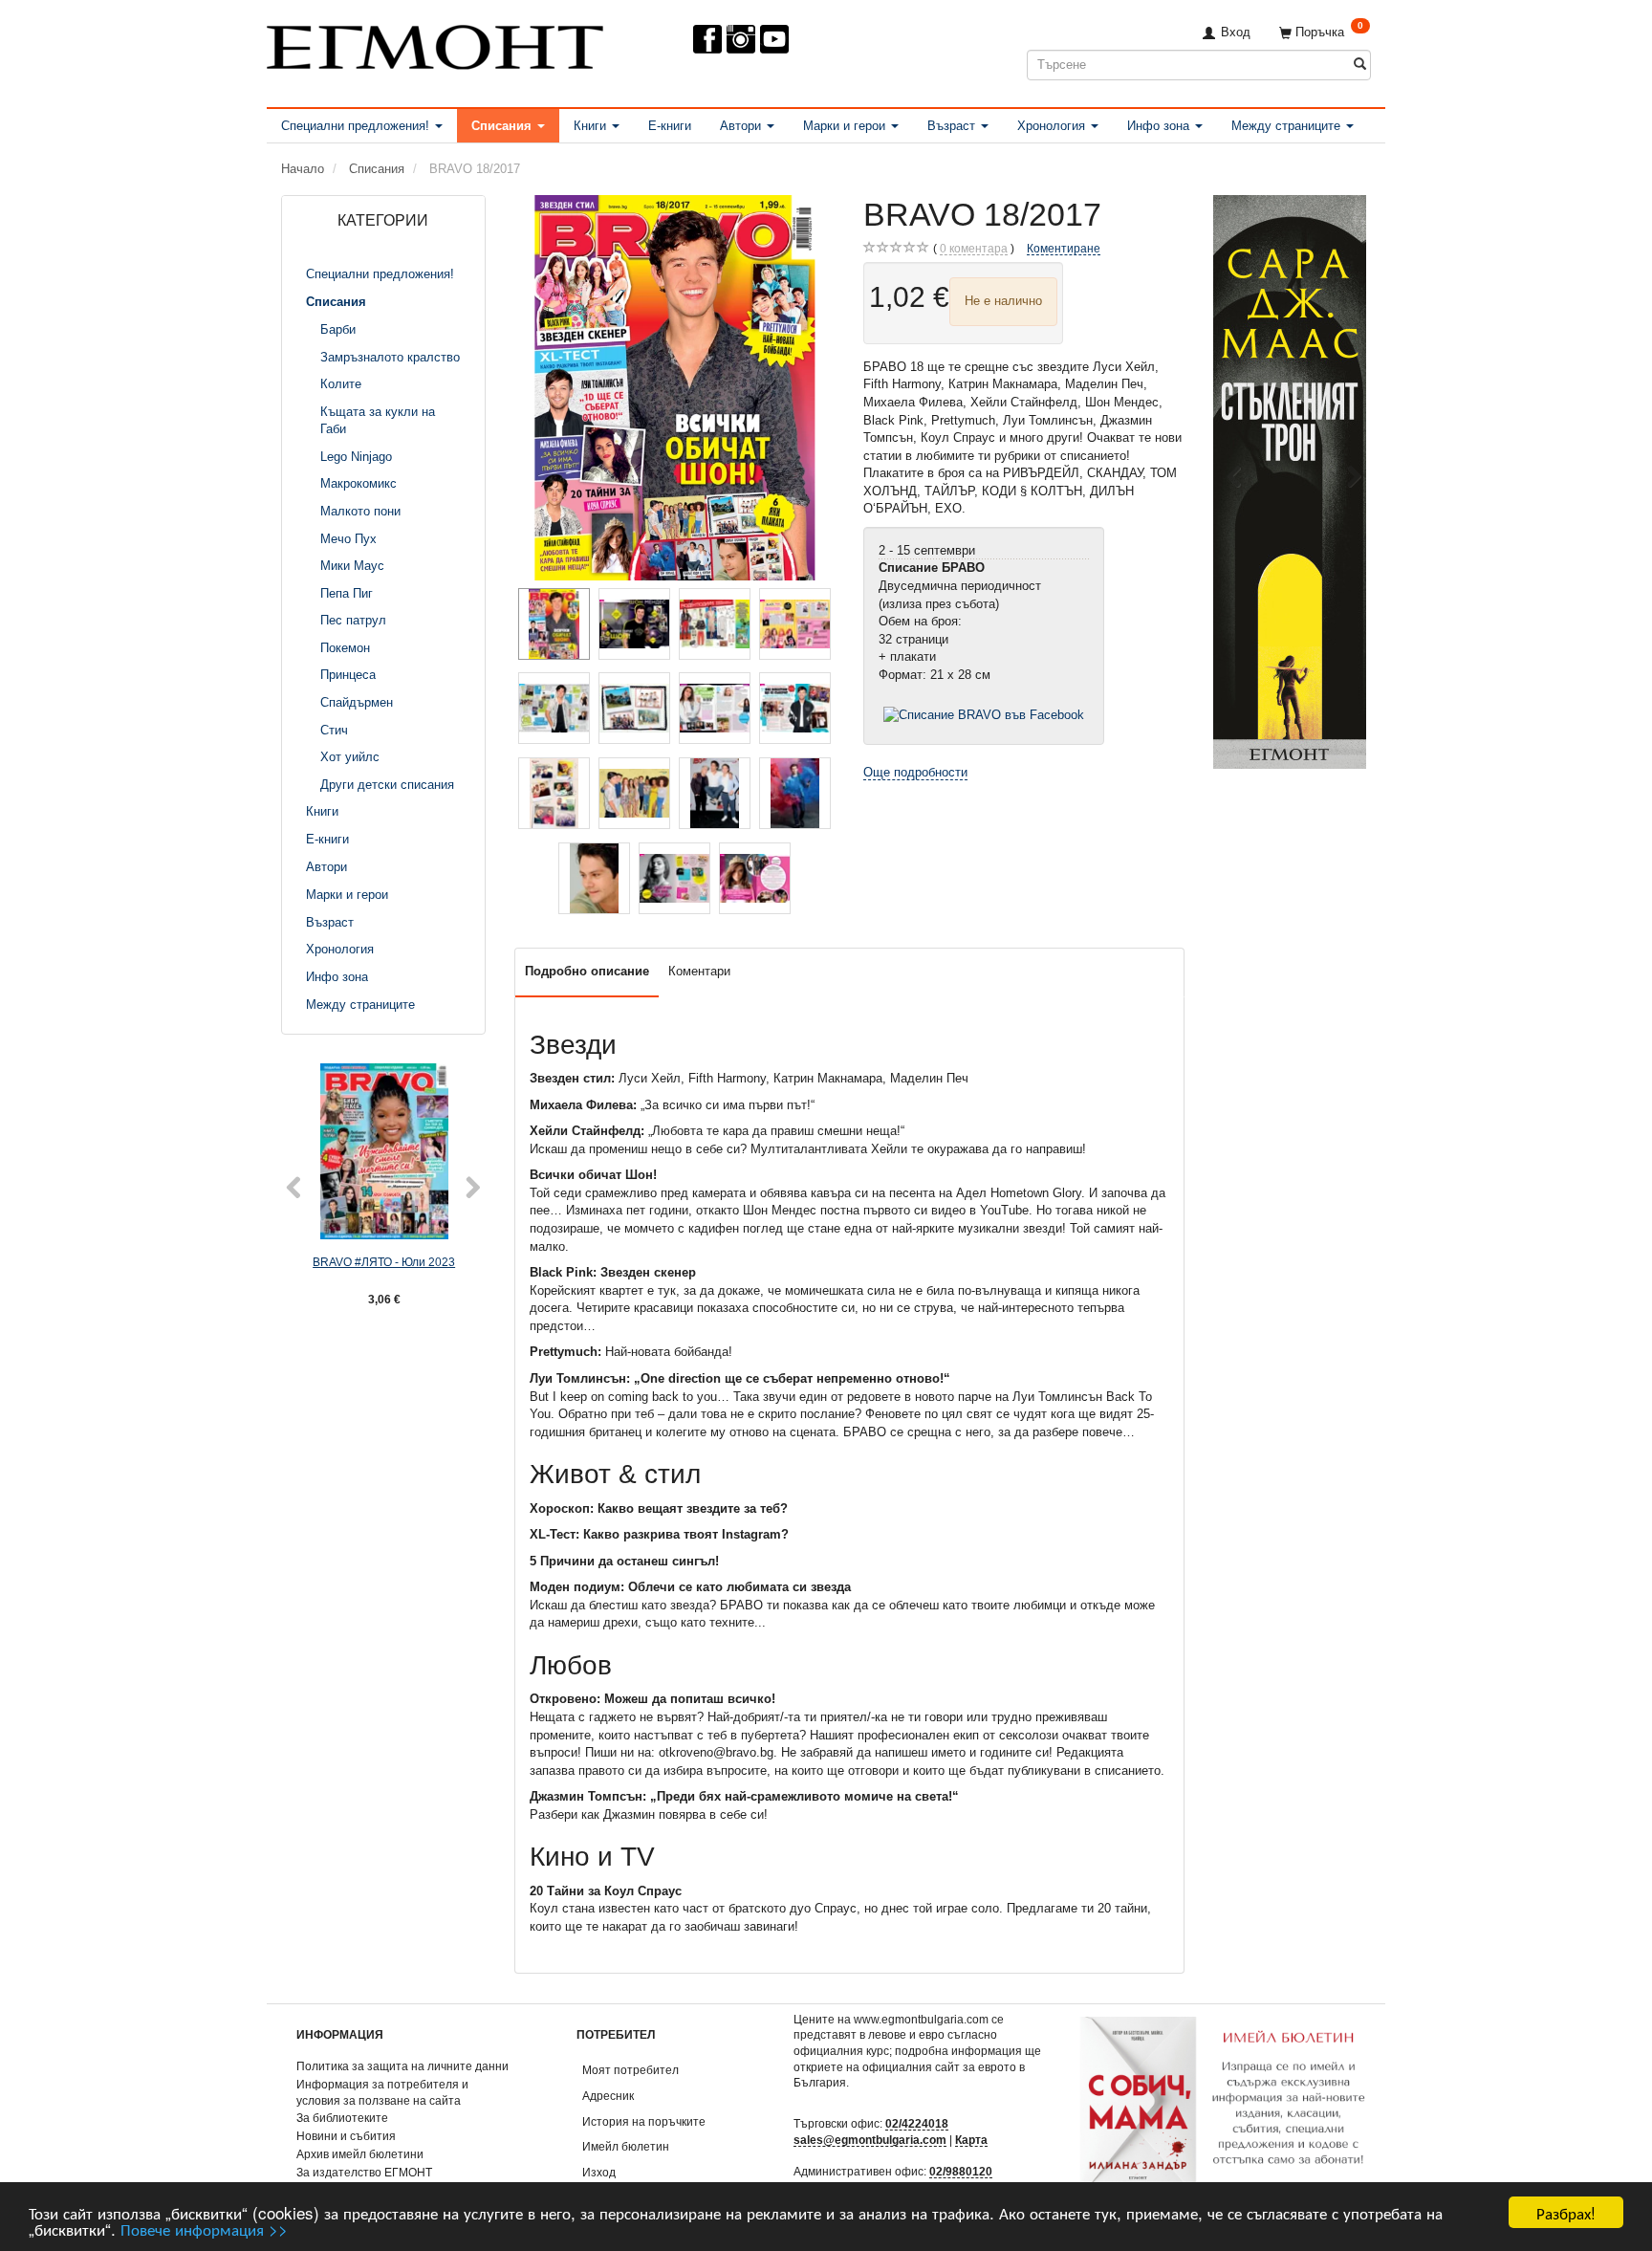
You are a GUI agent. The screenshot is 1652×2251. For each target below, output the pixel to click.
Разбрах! (1566, 2212)
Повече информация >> (204, 2229)
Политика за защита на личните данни (402, 2066)
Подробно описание (587, 971)
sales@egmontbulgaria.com (870, 2140)
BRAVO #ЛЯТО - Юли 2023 (384, 1262)
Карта (971, 2140)
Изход (599, 2172)
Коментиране (1064, 248)
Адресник (608, 2096)
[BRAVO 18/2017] (675, 388)
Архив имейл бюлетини (360, 2154)
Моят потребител (630, 2070)
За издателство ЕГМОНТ (364, 2172)
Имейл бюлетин (626, 2146)
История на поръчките (644, 2121)
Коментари (699, 971)
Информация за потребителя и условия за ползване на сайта (382, 2092)
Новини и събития (346, 2136)
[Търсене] (1360, 65)
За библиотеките (342, 2118)
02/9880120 (961, 2171)
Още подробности (915, 772)
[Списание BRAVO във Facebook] (984, 715)
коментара (974, 248)
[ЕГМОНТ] (435, 44)
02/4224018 (917, 2123)
